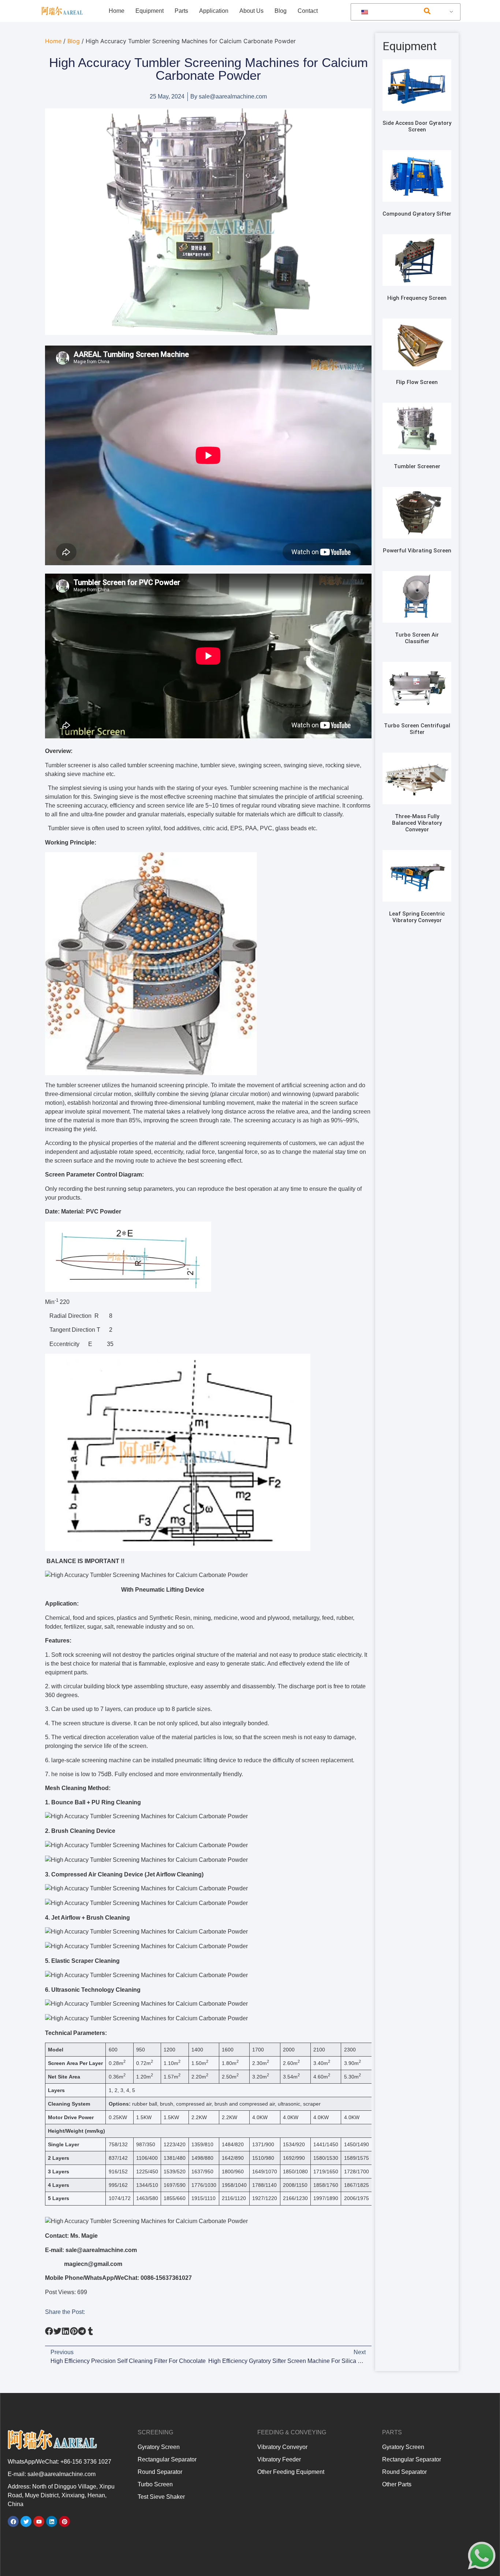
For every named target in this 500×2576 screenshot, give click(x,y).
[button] (427, 11)
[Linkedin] (52, 2521)
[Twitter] (26, 2521)
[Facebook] (13, 2521)
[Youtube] (39, 2521)
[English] (404, 12)
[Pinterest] (64, 2521)
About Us (251, 11)
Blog (281, 11)
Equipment (150, 11)
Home (117, 11)
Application (214, 11)
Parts (181, 11)
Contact (308, 11)
